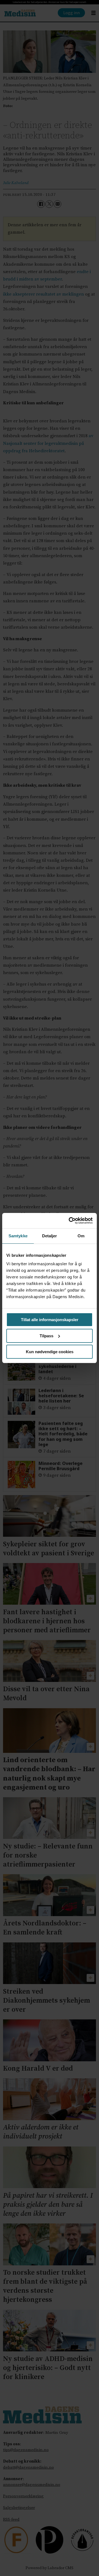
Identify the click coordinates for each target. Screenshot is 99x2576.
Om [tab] (81, 1236)
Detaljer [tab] (50, 1236)
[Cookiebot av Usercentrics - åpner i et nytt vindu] (70, 1221)
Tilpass (46, 1336)
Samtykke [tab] (18, 1236)
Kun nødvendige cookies (50, 1352)
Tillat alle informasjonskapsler (50, 1320)
